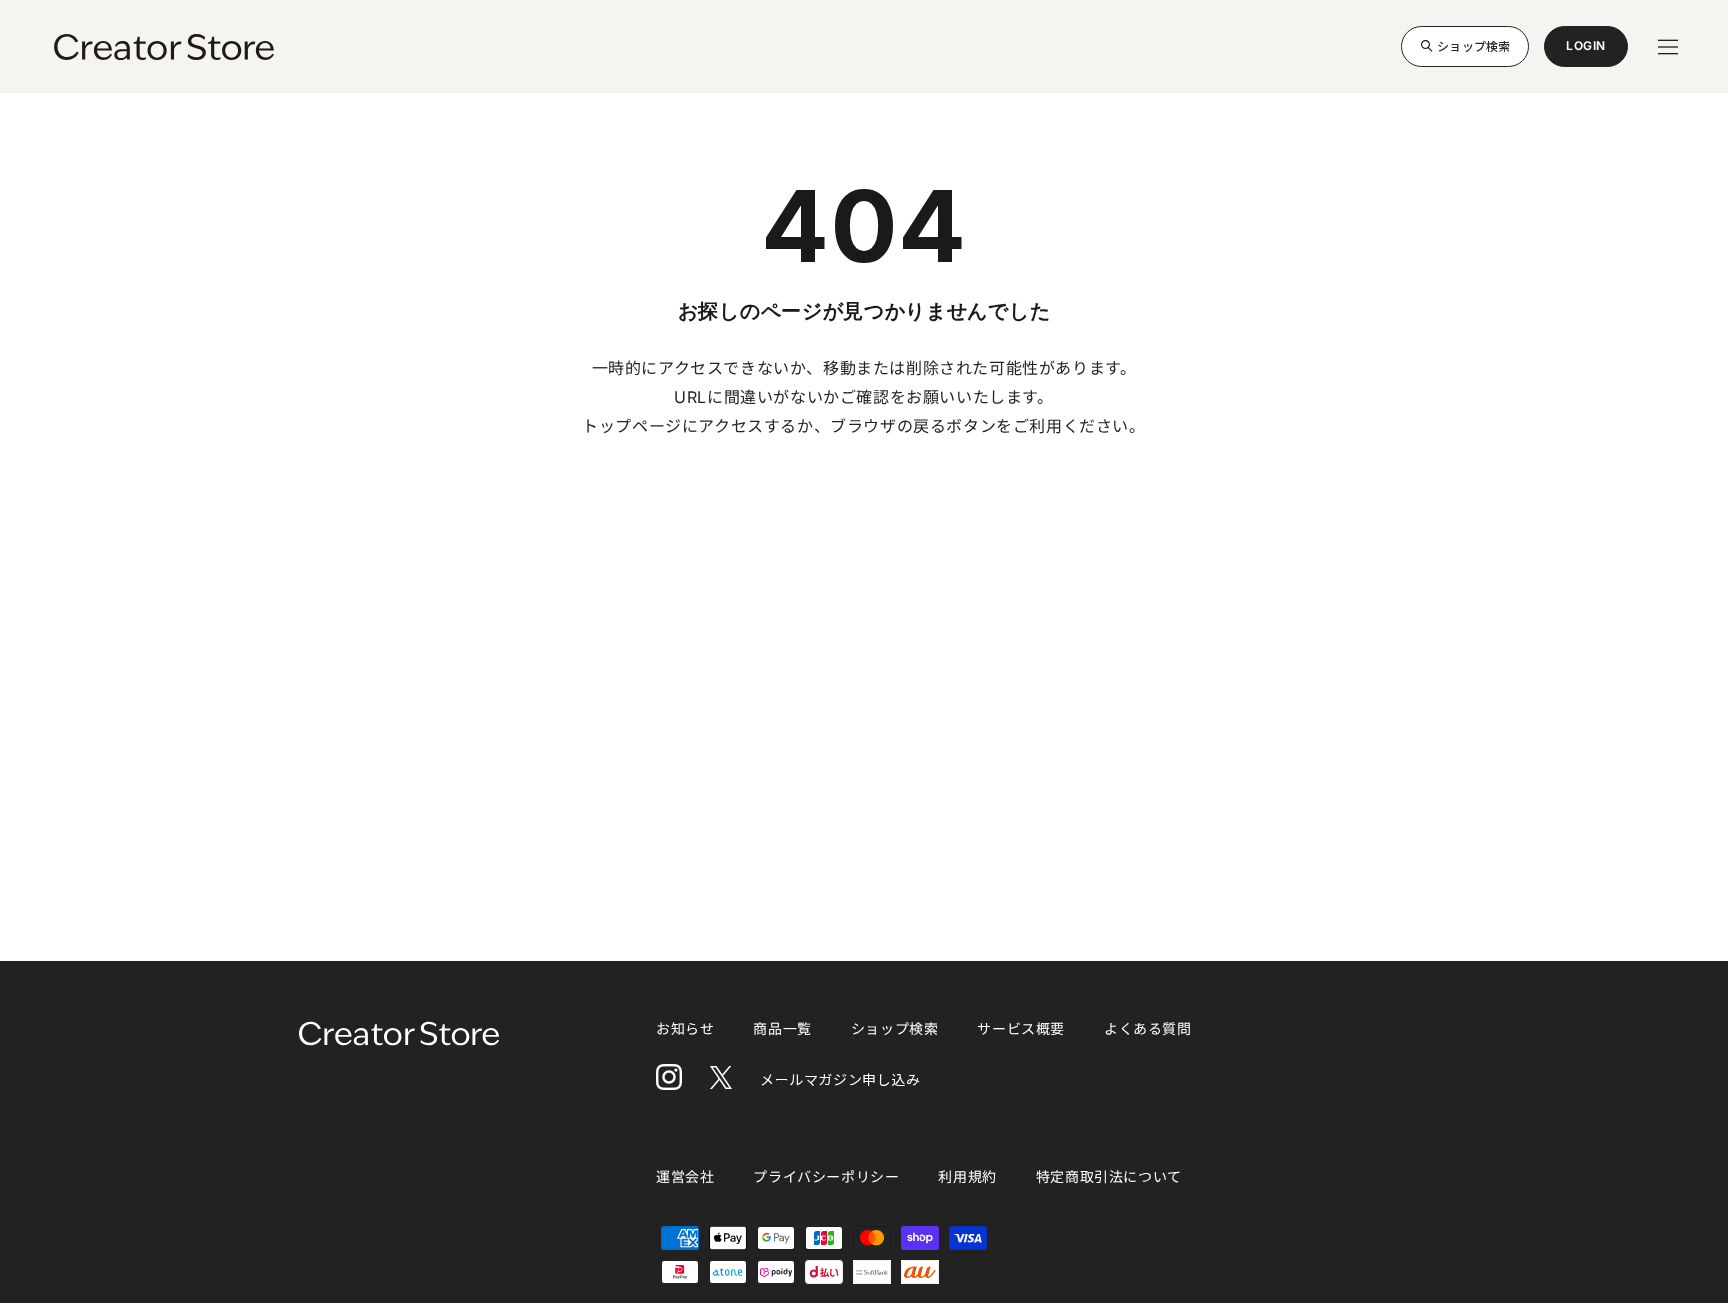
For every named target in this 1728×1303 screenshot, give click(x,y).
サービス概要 (1021, 1028)
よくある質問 (1148, 1028)
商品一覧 (782, 1028)
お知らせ (685, 1028)
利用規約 (967, 1176)
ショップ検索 (1473, 45)
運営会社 (685, 1176)
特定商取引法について (1109, 1176)
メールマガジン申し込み (840, 1079)
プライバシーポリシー (826, 1176)
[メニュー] (1668, 47)
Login (1586, 52)
